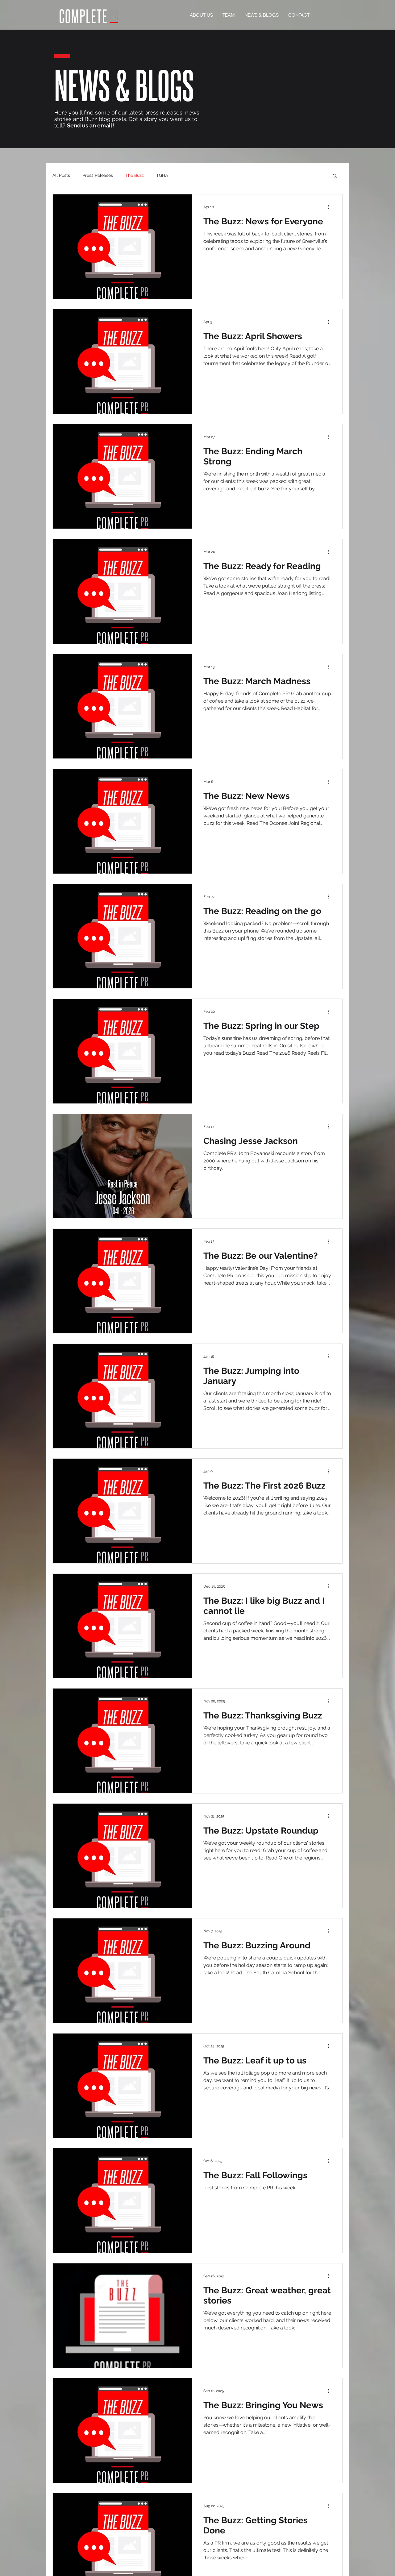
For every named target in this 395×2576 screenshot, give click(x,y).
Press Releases (98, 175)
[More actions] (330, 207)
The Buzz (135, 175)
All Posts (61, 175)
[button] (335, 176)
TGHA (162, 175)
